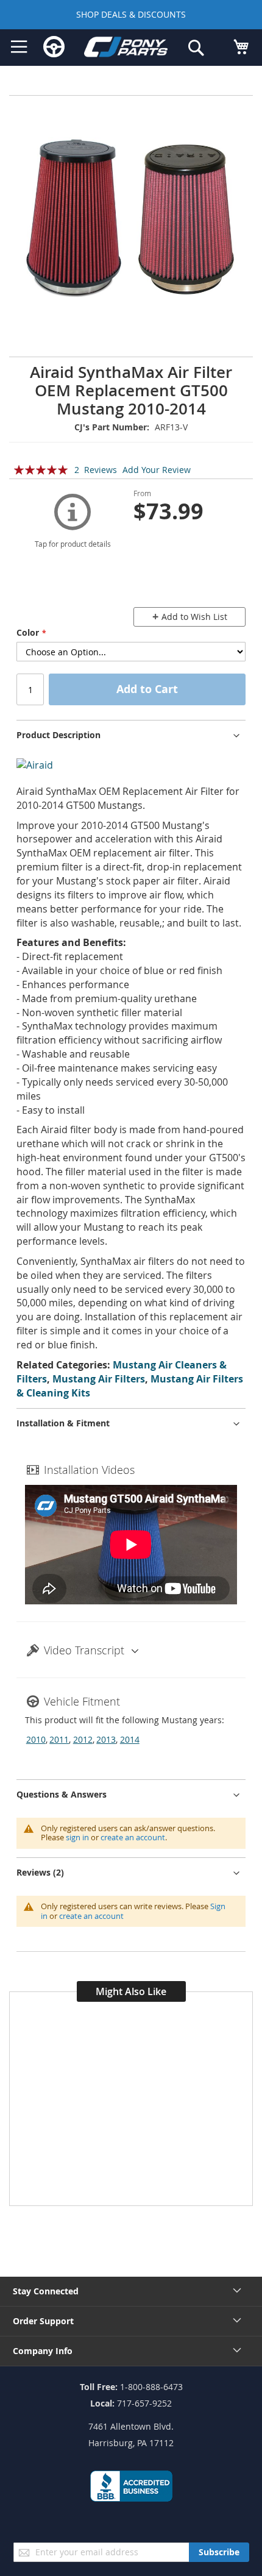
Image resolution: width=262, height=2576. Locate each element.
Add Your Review (157, 470)
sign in (77, 1837)
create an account (133, 1837)
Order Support (43, 2321)
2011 (59, 1739)
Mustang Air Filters (99, 1379)
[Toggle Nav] (19, 47)
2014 (130, 1739)
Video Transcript (84, 1650)
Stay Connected (46, 2291)
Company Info (43, 2351)
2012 (83, 1739)
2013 (106, 1739)
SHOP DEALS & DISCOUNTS (131, 14)
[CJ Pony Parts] (126, 49)
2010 (36, 1739)
